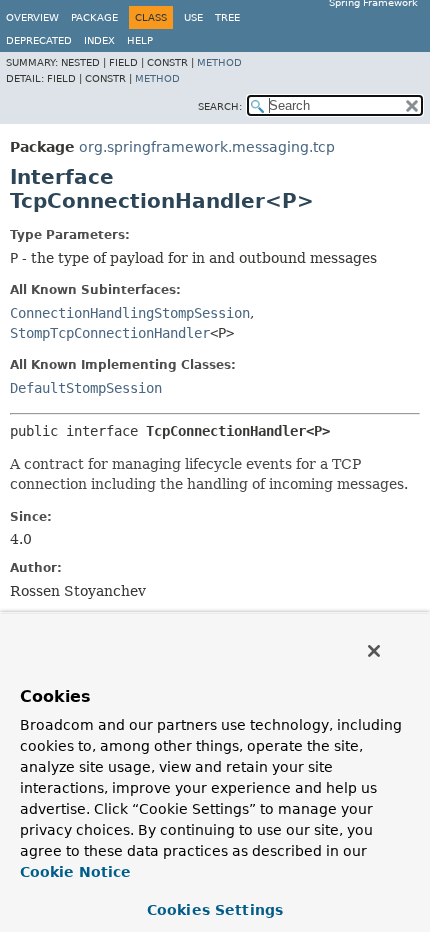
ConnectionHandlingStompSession (130, 313)
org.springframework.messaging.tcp (207, 147)
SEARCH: (220, 106)
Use (193, 17)
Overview (32, 17)
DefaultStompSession (86, 388)
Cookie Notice (75, 872)
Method (219, 62)
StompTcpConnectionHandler (110, 333)
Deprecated (39, 40)
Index (99, 40)
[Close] (374, 651)
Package (94, 17)
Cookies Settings (215, 910)
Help (140, 40)
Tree (227, 17)
